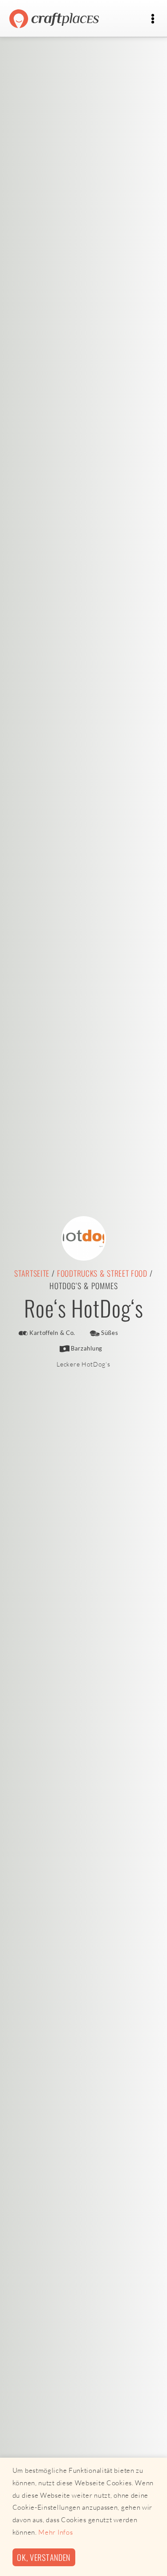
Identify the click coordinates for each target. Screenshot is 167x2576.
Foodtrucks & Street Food (102, 1273)
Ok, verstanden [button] (44, 2557)
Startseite (32, 1273)
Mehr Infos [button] (55, 2532)
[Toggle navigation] (153, 19)
